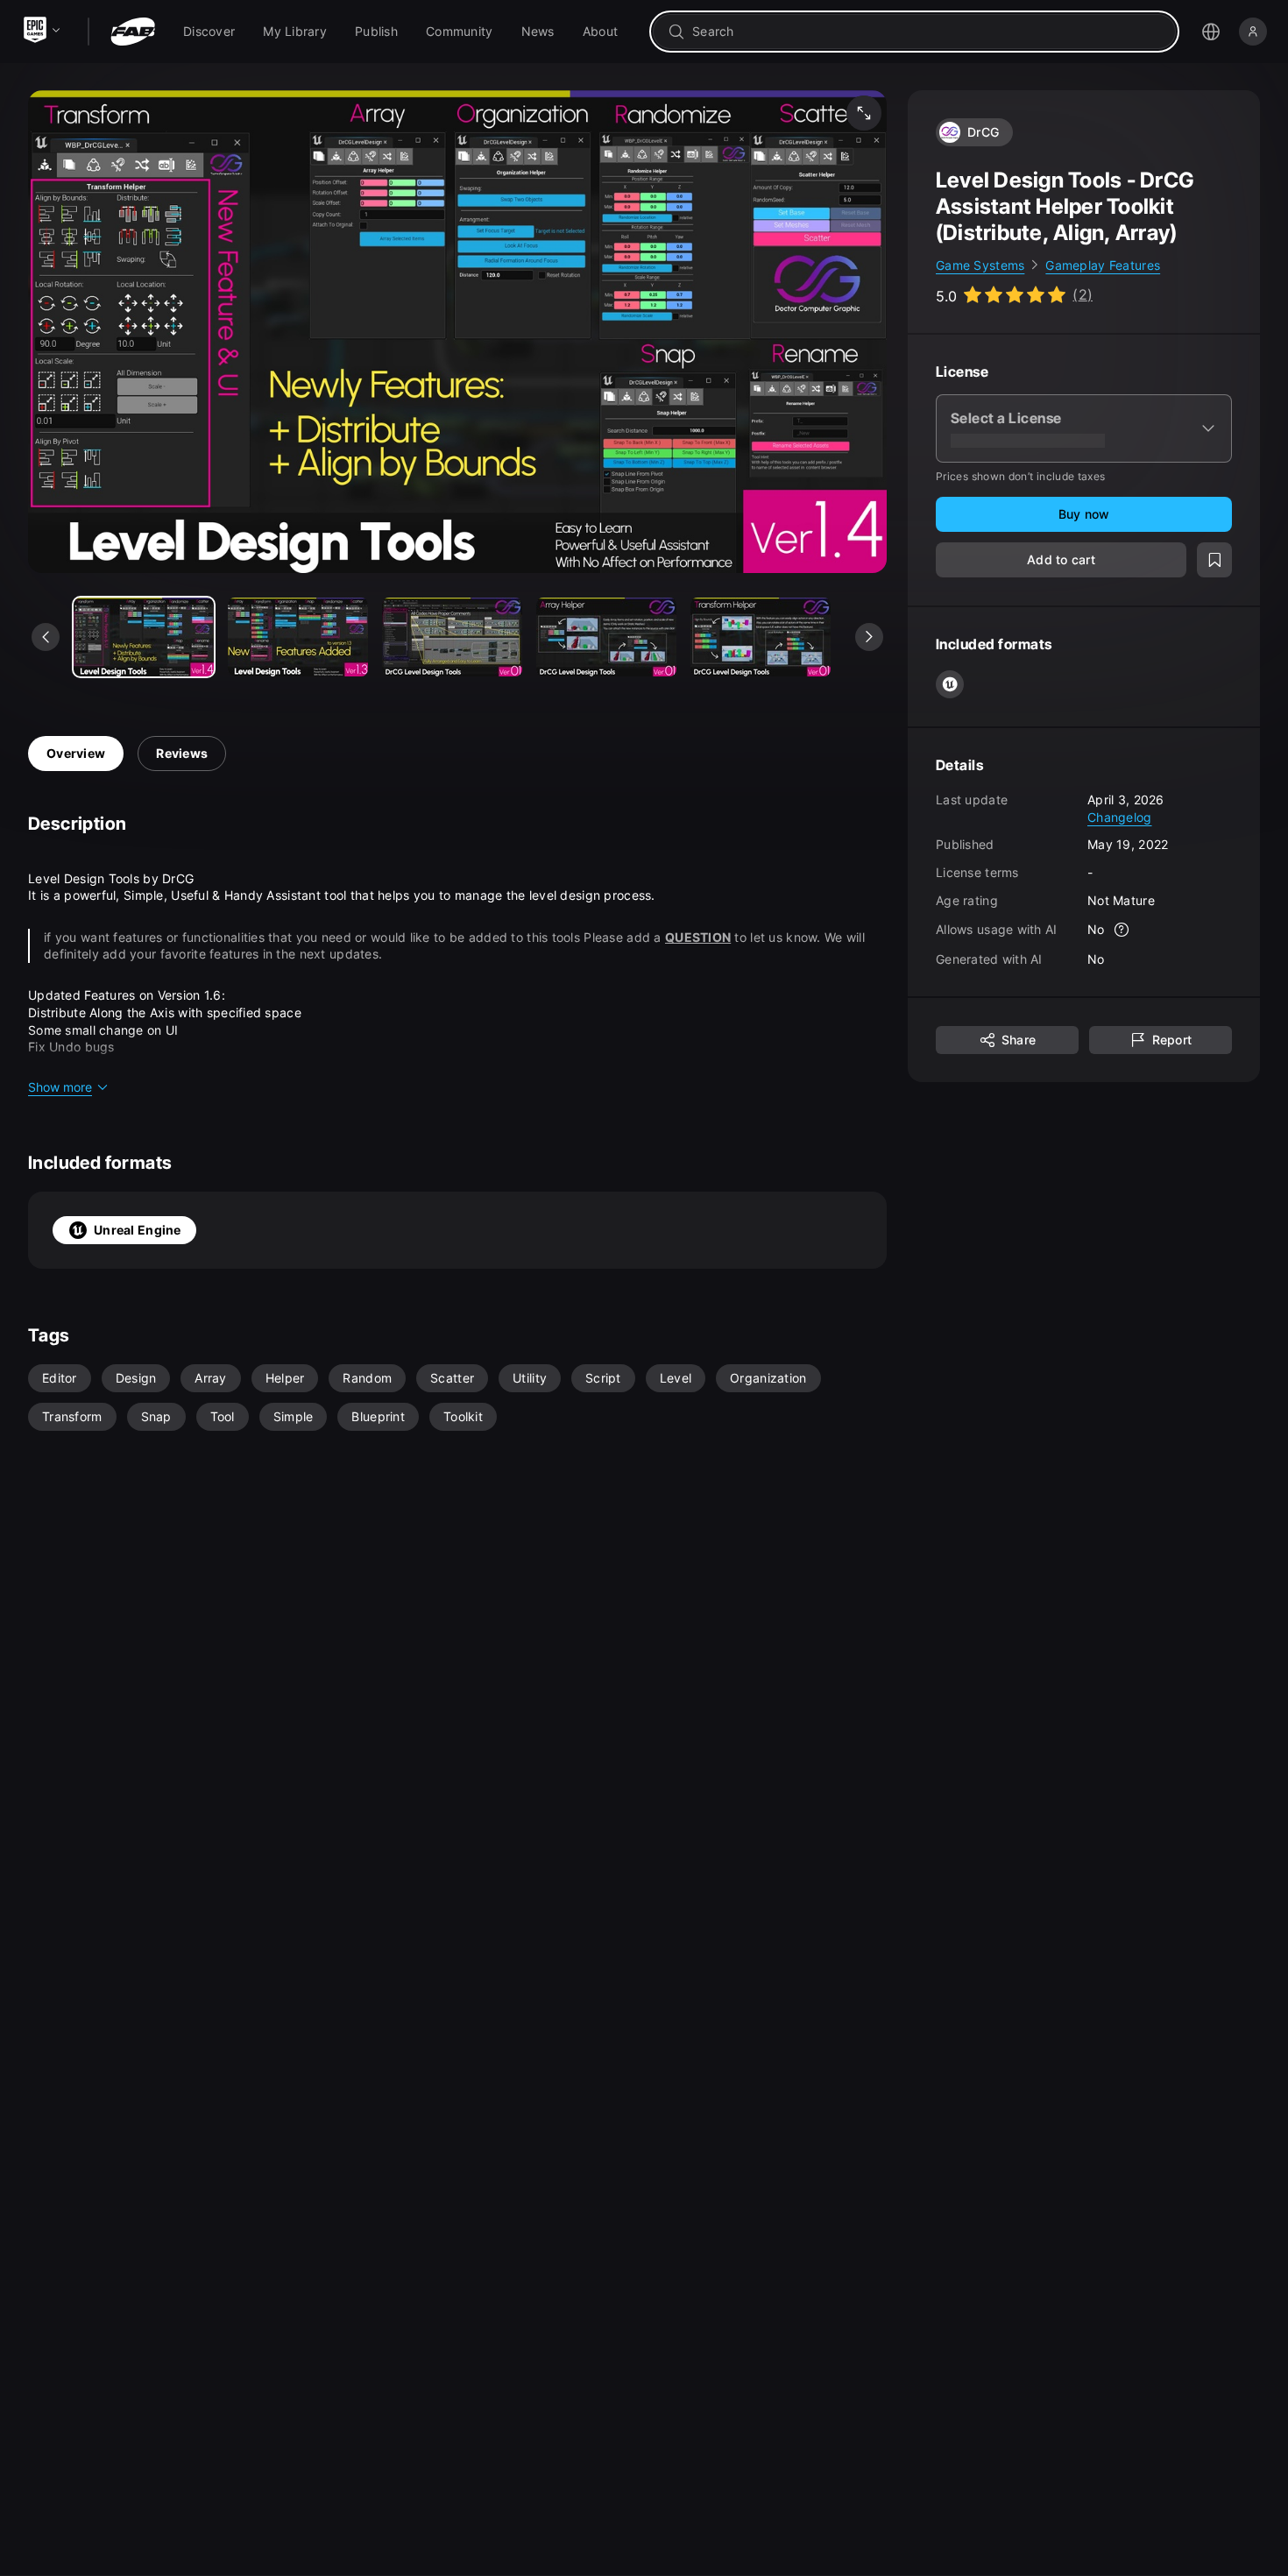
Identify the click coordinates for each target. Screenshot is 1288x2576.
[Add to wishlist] (1214, 561)
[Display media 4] (761, 637)
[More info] (1122, 931)
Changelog (1120, 817)
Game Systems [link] (980, 265)
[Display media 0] (144, 637)
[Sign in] (1253, 32)
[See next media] (869, 637)
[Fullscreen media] (864, 113)
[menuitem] (209, 32)
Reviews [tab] (182, 753)
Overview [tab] (76, 753)
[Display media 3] (606, 637)
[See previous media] (46, 637)
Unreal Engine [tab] (138, 1230)
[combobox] (927, 32)
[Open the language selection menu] (1211, 32)
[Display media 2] (452, 637)
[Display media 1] (298, 637)
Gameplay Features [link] (1103, 265)
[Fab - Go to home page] (133, 32)
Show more (60, 1087)
